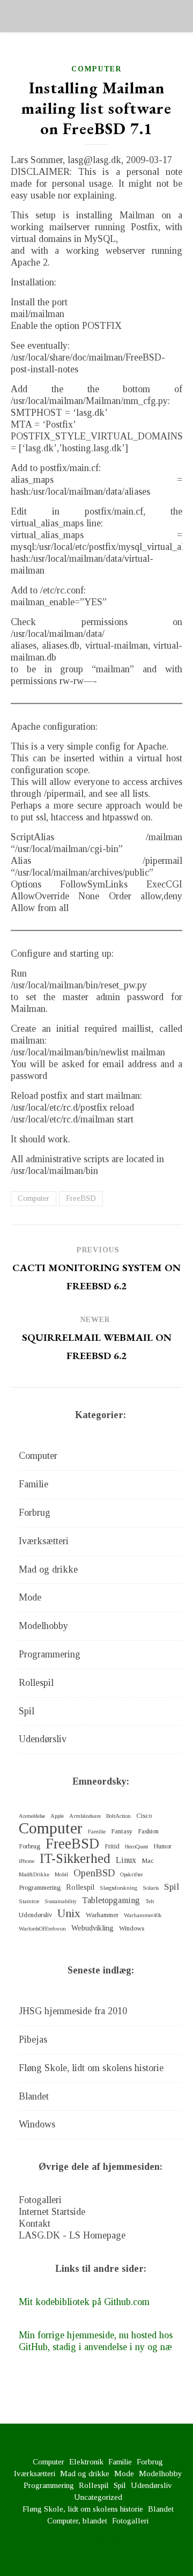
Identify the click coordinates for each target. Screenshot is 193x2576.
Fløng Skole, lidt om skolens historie (91, 2068)
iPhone (27, 1861)
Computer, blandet (77, 2521)
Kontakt (35, 2223)
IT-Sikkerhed (75, 1859)
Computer (96, 69)
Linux (126, 1860)
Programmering (50, 1654)
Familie (34, 1484)
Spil (27, 1711)
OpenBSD (94, 1873)
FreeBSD (81, 1198)
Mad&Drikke (34, 1874)
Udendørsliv (43, 1739)
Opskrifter (132, 1874)
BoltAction (118, 1816)
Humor (162, 1846)
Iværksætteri (44, 1541)
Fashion (148, 1831)
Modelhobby (43, 1626)
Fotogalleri (40, 2200)
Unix (69, 1913)
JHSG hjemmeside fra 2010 (73, 2011)
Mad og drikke (48, 1569)
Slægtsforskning (118, 1888)
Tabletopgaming (111, 1900)
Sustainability (61, 1901)
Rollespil (36, 1683)
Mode (30, 1597)
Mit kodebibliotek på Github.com (84, 2302)
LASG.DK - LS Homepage (72, 2235)
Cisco (144, 1816)
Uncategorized (98, 2497)
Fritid (112, 1846)
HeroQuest (136, 1847)
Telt (150, 1901)
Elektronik (86, 2462)
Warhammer (102, 1915)
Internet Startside (52, 2212)
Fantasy (122, 1831)
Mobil (61, 1874)
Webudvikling (92, 1928)
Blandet (34, 2096)
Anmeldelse (32, 1816)
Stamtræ (29, 1901)
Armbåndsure (85, 1816)
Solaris (151, 1888)
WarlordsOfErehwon (42, 1929)
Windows (132, 1928)
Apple (57, 1816)
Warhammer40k (143, 1915)
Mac (148, 1861)
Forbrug (35, 1513)
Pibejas (33, 2039)
